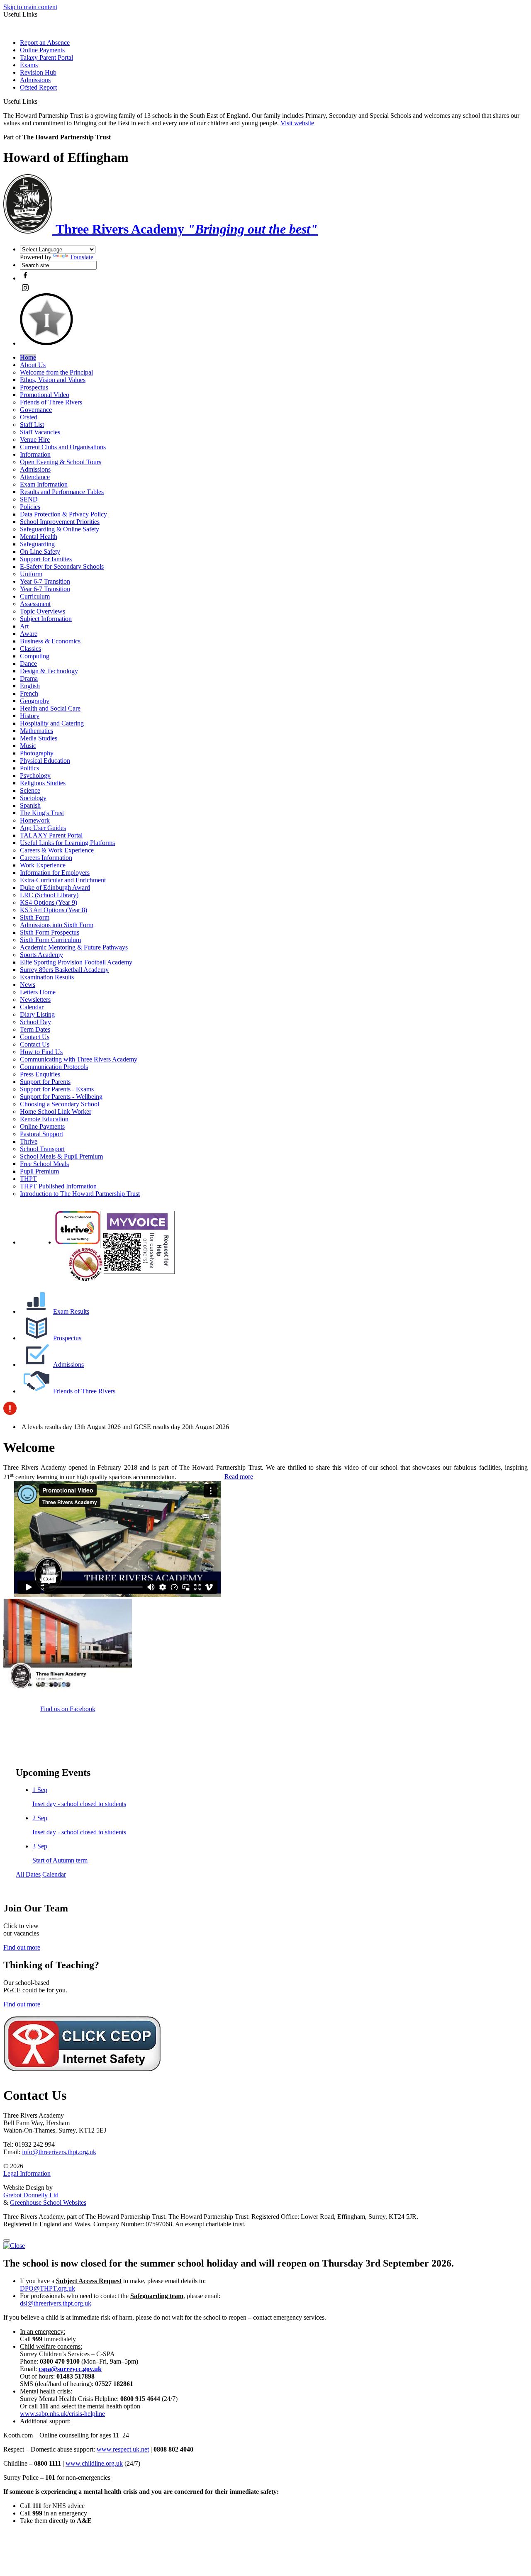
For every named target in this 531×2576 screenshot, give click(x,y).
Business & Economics (50, 641)
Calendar (32, 1007)
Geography (35, 701)
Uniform (31, 574)
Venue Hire (35, 439)
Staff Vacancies (40, 432)
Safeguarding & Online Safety (60, 529)
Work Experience (43, 865)
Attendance (35, 477)
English (30, 686)
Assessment (35, 604)
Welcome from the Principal (56, 372)
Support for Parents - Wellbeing (61, 1097)
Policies (30, 507)
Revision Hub (38, 72)
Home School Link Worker (56, 1111)
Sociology (33, 798)
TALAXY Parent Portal (51, 835)
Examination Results (47, 977)
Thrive (29, 1141)
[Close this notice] (14, 2246)
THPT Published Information (58, 1186)
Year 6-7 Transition (45, 581)
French (29, 693)
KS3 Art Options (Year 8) (54, 910)
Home (28, 357)
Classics (30, 649)
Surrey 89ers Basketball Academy (64, 970)
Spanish (30, 805)
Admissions (35, 80)
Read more (239, 1477)
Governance (36, 410)
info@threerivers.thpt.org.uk (59, 2152)
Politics (29, 768)
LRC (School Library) (49, 895)
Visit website (297, 123)
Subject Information (46, 619)
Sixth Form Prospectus (50, 932)
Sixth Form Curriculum (50, 940)
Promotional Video (45, 395)
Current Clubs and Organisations (63, 447)
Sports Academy (41, 955)
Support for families (46, 559)
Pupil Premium (39, 1171)
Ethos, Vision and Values (53, 380)
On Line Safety (40, 551)
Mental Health (39, 537)
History (30, 716)
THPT (28, 1179)
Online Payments (42, 50)
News (28, 985)
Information (35, 454)
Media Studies (39, 738)
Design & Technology (49, 671)
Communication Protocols (54, 1067)
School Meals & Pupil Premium (61, 1156)
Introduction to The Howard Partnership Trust (80, 1194)
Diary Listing (37, 1014)
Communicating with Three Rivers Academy (79, 1059)
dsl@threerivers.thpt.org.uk (56, 2303)
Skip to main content (30, 7)
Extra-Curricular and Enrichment (63, 880)
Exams (29, 65)
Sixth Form (35, 917)
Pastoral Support (41, 1134)
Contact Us (35, 1037)
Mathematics (37, 731)
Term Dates (35, 1029)
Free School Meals (44, 1164)
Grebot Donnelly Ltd (31, 2195)
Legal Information (27, 2173)
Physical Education (45, 761)
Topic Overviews (43, 611)
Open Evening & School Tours (61, 462)
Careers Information (46, 858)
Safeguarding (37, 544)
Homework (35, 820)
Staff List (32, 425)
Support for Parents (45, 1082)
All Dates (28, 1874)
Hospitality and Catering (52, 723)
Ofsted (29, 417)
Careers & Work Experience (57, 850)
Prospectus (34, 387)
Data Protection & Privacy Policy (63, 514)
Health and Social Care (50, 708)
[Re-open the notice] (7, 2240)
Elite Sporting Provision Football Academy (76, 962)
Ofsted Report (38, 87)
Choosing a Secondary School (60, 1104)
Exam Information (44, 484)
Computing (35, 656)
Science (30, 790)
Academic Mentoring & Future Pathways (74, 947)
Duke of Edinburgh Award (55, 887)
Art (24, 626)
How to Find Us (41, 1052)
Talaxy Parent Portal (46, 57)
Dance (28, 663)
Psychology (35, 775)
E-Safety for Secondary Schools (62, 566)
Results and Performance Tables (62, 492)
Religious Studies (43, 783)
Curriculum (35, 596)
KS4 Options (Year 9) (49, 902)
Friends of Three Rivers (51, 402)
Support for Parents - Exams (57, 1089)
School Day (35, 1022)
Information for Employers (55, 873)
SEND (29, 499)
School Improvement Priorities (60, 522)
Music (28, 746)
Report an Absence (45, 43)
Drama (29, 678)
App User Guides (43, 828)
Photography (37, 753)
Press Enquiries (40, 1074)
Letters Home (38, 992)
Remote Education (44, 1119)
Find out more (22, 1947)
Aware (29, 634)
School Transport (42, 1149)
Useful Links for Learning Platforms (67, 843)
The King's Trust (42, 813)
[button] (40, 101)
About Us (33, 365)
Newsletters (35, 999)
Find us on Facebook (68, 1709)
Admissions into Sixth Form (57, 925)
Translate (82, 257)
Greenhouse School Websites (48, 2202)
